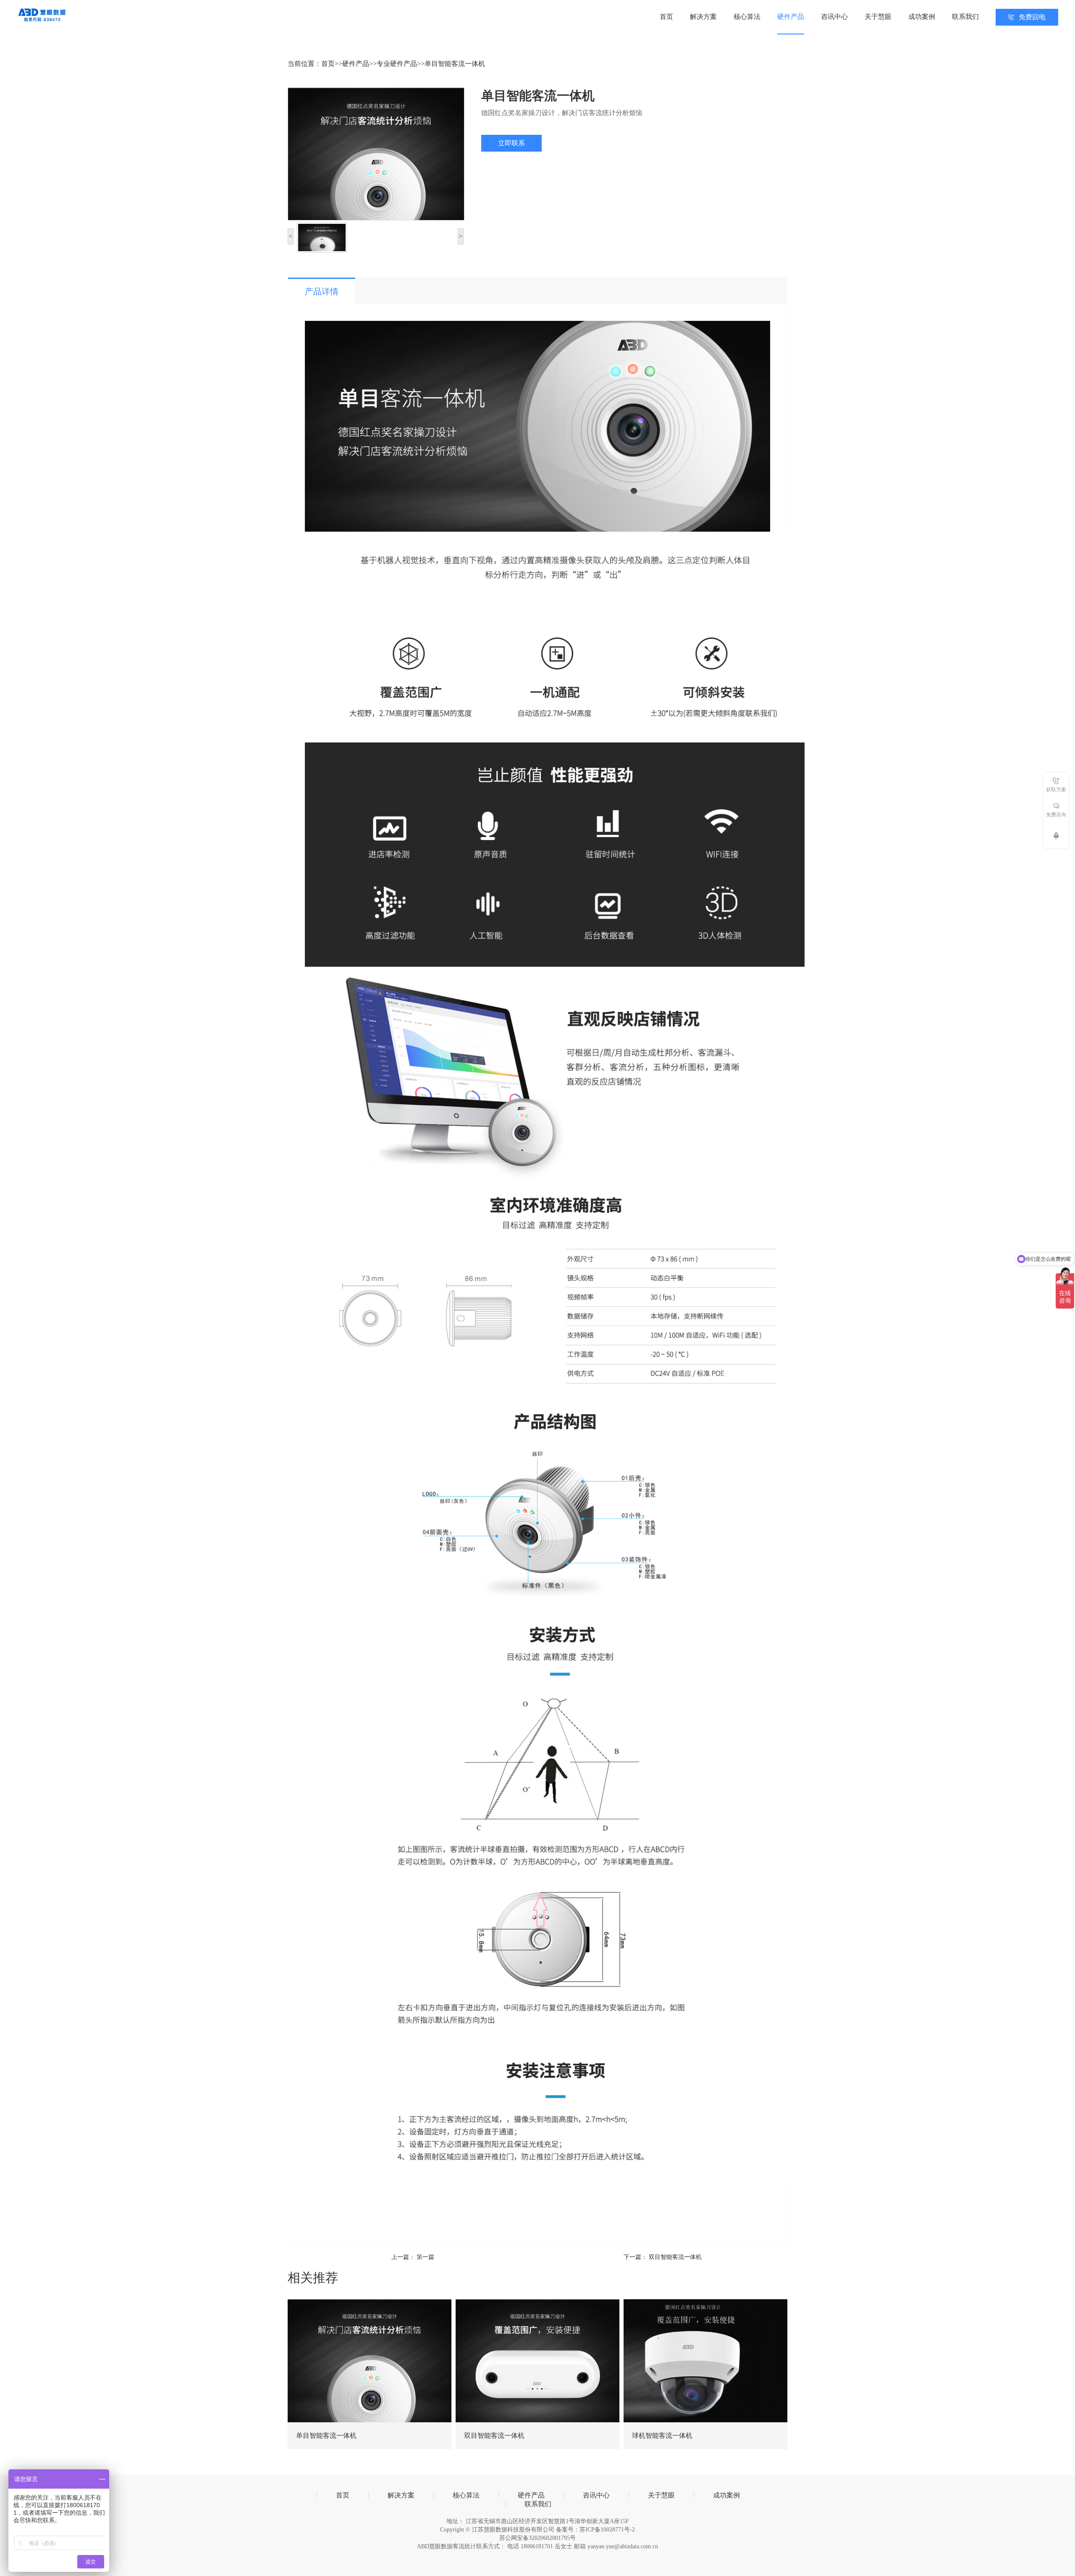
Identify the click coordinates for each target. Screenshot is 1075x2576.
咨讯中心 (834, 17)
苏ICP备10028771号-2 (607, 2530)
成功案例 (922, 17)
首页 (666, 17)
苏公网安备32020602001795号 (537, 2538)
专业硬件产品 (397, 64)
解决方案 (703, 17)
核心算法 (747, 17)
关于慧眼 (878, 17)
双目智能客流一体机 (675, 2257)
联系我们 (965, 17)
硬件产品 (791, 17)
